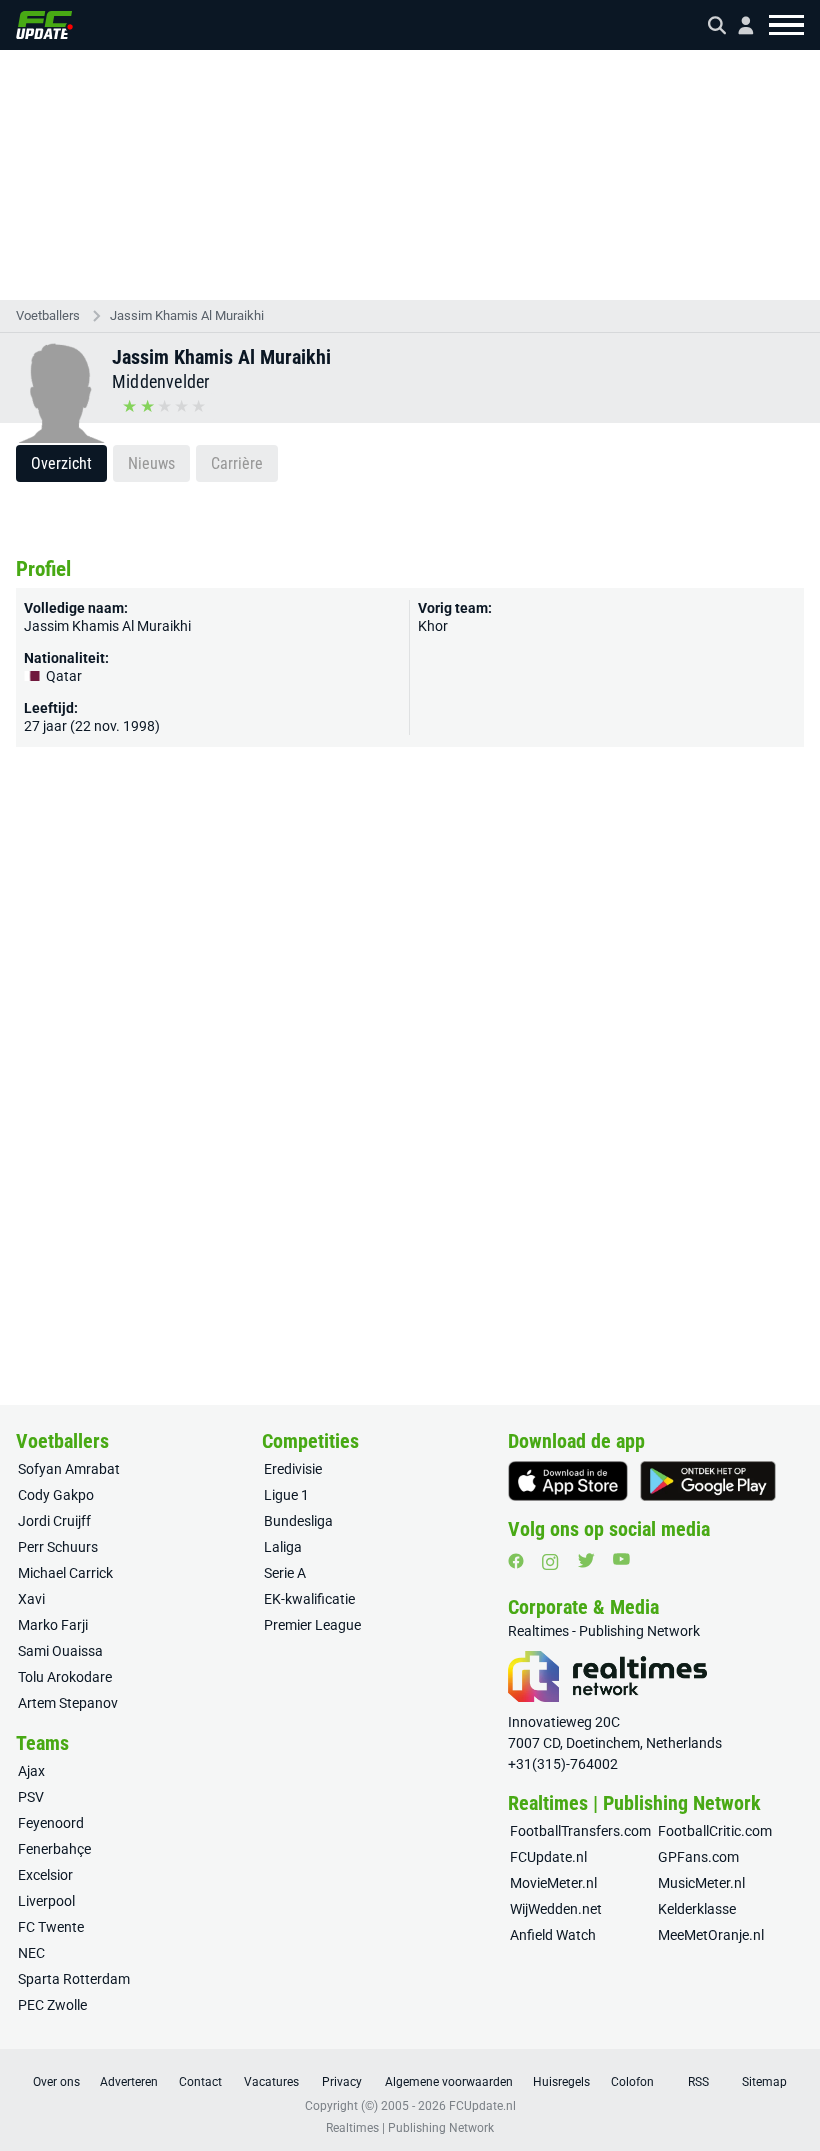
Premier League (312, 1625)
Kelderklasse (697, 1909)
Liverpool (46, 1901)
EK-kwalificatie (309, 1599)
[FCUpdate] (44, 25)
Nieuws (151, 463)
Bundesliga (298, 1521)
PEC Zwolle (52, 2005)
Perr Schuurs (58, 1547)
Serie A (285, 1573)
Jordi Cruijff (54, 1521)
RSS (698, 2082)
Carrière (237, 463)
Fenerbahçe (54, 1849)
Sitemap (764, 2082)
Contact (200, 2082)
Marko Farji (53, 1625)
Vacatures (271, 2082)
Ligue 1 (286, 1495)
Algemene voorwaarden (449, 2082)
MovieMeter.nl (553, 1883)
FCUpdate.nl (548, 1857)
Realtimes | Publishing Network (410, 2128)
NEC (31, 1953)
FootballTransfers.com (580, 1831)
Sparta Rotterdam (74, 1979)
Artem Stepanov (68, 1703)
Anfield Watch (553, 1935)
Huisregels (561, 2082)
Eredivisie (293, 1469)
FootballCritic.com (715, 1831)
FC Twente (51, 1927)
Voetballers (48, 315)
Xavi (31, 1599)
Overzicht (61, 463)
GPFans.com (698, 1857)
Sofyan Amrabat (69, 1469)
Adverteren (129, 2082)
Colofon (632, 2082)
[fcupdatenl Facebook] (516, 1561)
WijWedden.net (556, 1909)
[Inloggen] (738, 25)
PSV (31, 1797)
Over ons (56, 2082)
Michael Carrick (65, 1573)
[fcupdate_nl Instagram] (550, 1562)
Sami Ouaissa (60, 1651)
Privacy (342, 2082)
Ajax (31, 1771)
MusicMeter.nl (701, 1883)
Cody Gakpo (56, 1495)
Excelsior (45, 1875)
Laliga (283, 1547)
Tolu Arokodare (65, 1677)
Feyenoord (51, 1823)
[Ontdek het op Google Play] (708, 1481)
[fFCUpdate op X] (586, 1560)
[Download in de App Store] (568, 1481)
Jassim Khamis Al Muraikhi (187, 315)
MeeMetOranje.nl (711, 1935)
